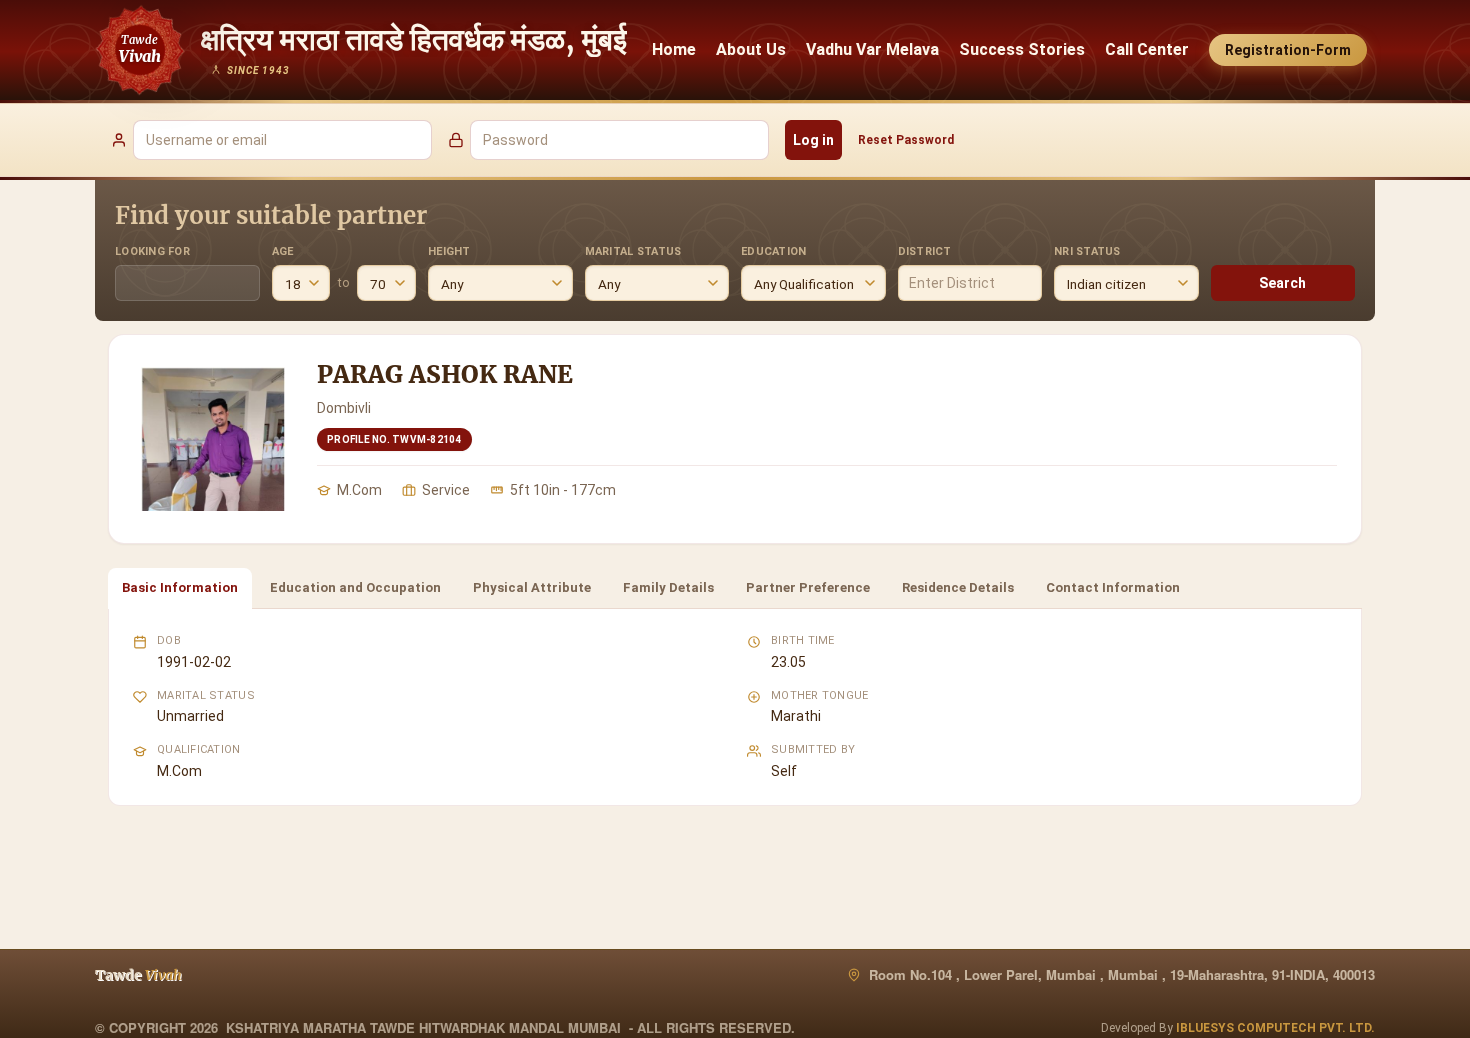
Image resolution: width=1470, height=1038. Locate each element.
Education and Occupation (355, 587)
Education (773, 251)
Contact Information (1113, 587)
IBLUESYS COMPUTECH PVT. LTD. (1275, 1028)
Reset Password (906, 140)
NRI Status (1087, 251)
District (925, 251)
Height (449, 251)
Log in (813, 140)
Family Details (668, 587)
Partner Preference (808, 587)
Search (1282, 283)
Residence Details (958, 587)
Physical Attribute (532, 587)
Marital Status (633, 251)
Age (283, 251)
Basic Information (180, 587)
